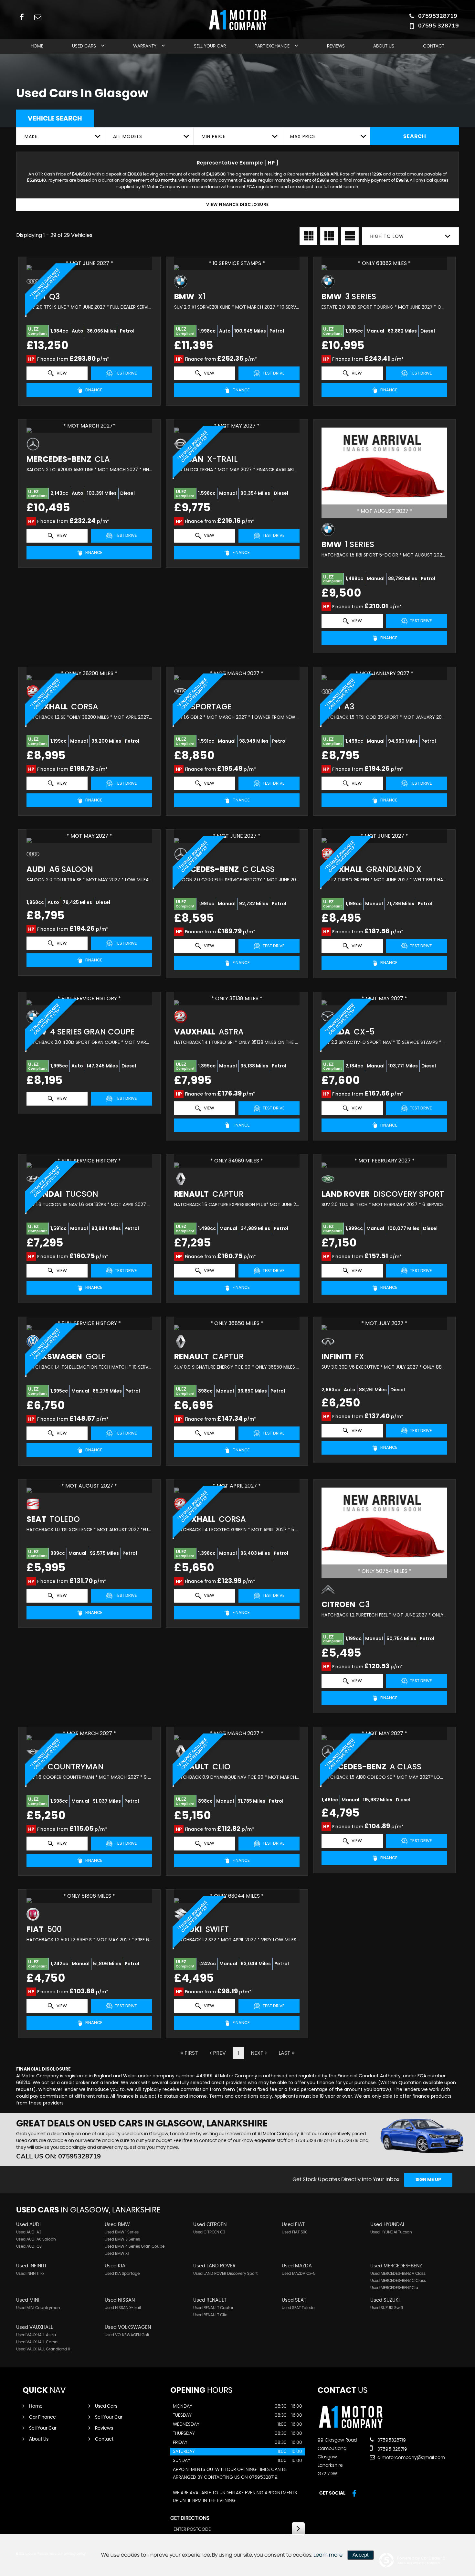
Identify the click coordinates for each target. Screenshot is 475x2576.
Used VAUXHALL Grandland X (43, 2349)
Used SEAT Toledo (298, 2308)
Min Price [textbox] (214, 136)
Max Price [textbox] (303, 136)
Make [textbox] (31, 136)
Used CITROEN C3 (209, 2232)
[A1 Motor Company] (351, 2427)
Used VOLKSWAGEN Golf (127, 2335)
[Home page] (238, 20)
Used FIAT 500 (295, 2232)
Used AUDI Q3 (29, 2246)
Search (415, 136)
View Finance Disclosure (238, 204)
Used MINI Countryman (38, 2308)
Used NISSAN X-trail (123, 2308)
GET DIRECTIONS (190, 2518)
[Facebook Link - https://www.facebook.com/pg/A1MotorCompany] (22, 17)
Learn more (328, 2555)
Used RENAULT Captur (213, 2308)
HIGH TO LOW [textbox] (387, 236)
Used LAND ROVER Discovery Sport (225, 2274)
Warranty (145, 46)
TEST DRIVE (126, 373)
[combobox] (60, 136)
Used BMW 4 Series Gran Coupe (135, 2246)
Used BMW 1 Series (122, 2232)
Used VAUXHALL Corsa (37, 2342)
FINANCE (93, 390)
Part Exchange (272, 46)
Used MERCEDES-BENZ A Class (398, 2274)
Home (37, 46)
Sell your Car (210, 46)
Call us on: (58, 2156)
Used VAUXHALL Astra (36, 2335)
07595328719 (438, 16)
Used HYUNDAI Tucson (391, 2232)
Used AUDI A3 (29, 2232)
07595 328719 (438, 25)
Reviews (336, 46)
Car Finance (42, 2417)
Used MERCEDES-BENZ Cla (394, 2288)
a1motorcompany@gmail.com (411, 2458)
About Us (384, 46)
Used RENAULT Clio (210, 2315)
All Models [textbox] (128, 136)
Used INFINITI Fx (30, 2274)
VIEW (61, 373)
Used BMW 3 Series (122, 2239)
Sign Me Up (428, 2180)
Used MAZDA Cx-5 (299, 2274)
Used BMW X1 (117, 2253)
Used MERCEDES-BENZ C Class (398, 2281)
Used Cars (84, 46)
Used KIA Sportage (122, 2274)
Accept (360, 2555)
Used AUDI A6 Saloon (36, 2239)
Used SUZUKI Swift (387, 2308)
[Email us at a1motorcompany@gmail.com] (38, 17)
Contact (434, 46)
